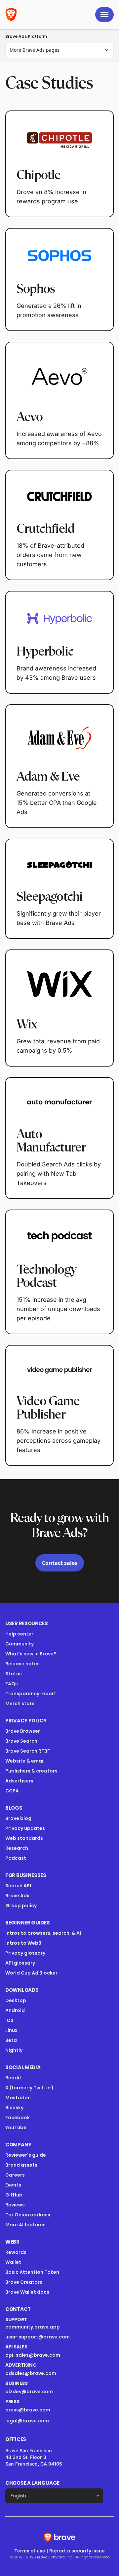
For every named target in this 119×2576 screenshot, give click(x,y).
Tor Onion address (28, 2215)
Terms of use (30, 2551)
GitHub (14, 2195)
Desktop (16, 2000)
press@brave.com (28, 2410)
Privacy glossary (25, 1953)
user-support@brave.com (38, 2337)
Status (14, 1674)
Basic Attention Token (32, 2272)
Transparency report (31, 1694)
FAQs (12, 1684)
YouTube (16, 2127)
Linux (11, 2030)
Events (13, 2185)
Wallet (13, 2262)
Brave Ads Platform (26, 36)
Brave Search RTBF (28, 1751)
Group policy (21, 1906)
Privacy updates (25, 1828)
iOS (9, 2020)
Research (17, 1848)
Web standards (24, 1838)
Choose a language (32, 2483)
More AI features (25, 2225)
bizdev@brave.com (29, 2392)
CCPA (12, 1791)
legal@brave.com (27, 2421)
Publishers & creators (31, 1771)
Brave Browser (23, 1731)
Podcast (16, 1858)
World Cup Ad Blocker (31, 1973)
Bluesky (14, 2108)
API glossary (20, 1963)
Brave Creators (24, 2282)
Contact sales (60, 1563)
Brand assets (21, 2165)
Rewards (16, 2252)
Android (15, 2010)
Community (20, 1644)
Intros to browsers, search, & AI (43, 1933)
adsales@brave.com (52, 2373)
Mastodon (18, 2098)
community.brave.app (33, 2327)
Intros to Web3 (23, 1943)
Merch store (20, 1704)
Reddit (13, 2078)
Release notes (22, 1664)
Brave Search (21, 1741)
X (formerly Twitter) (29, 2088)
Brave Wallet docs (27, 2292)
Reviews (15, 2205)
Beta (11, 2040)
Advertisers (19, 1781)
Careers (15, 2175)
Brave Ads (17, 1896)
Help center (19, 1634)
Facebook (18, 2118)
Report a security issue (77, 2551)
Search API (18, 1886)
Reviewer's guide (26, 2155)
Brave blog (18, 1818)
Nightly (14, 2050)
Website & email (25, 1761)
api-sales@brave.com (33, 2355)
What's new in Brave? (31, 1654)
